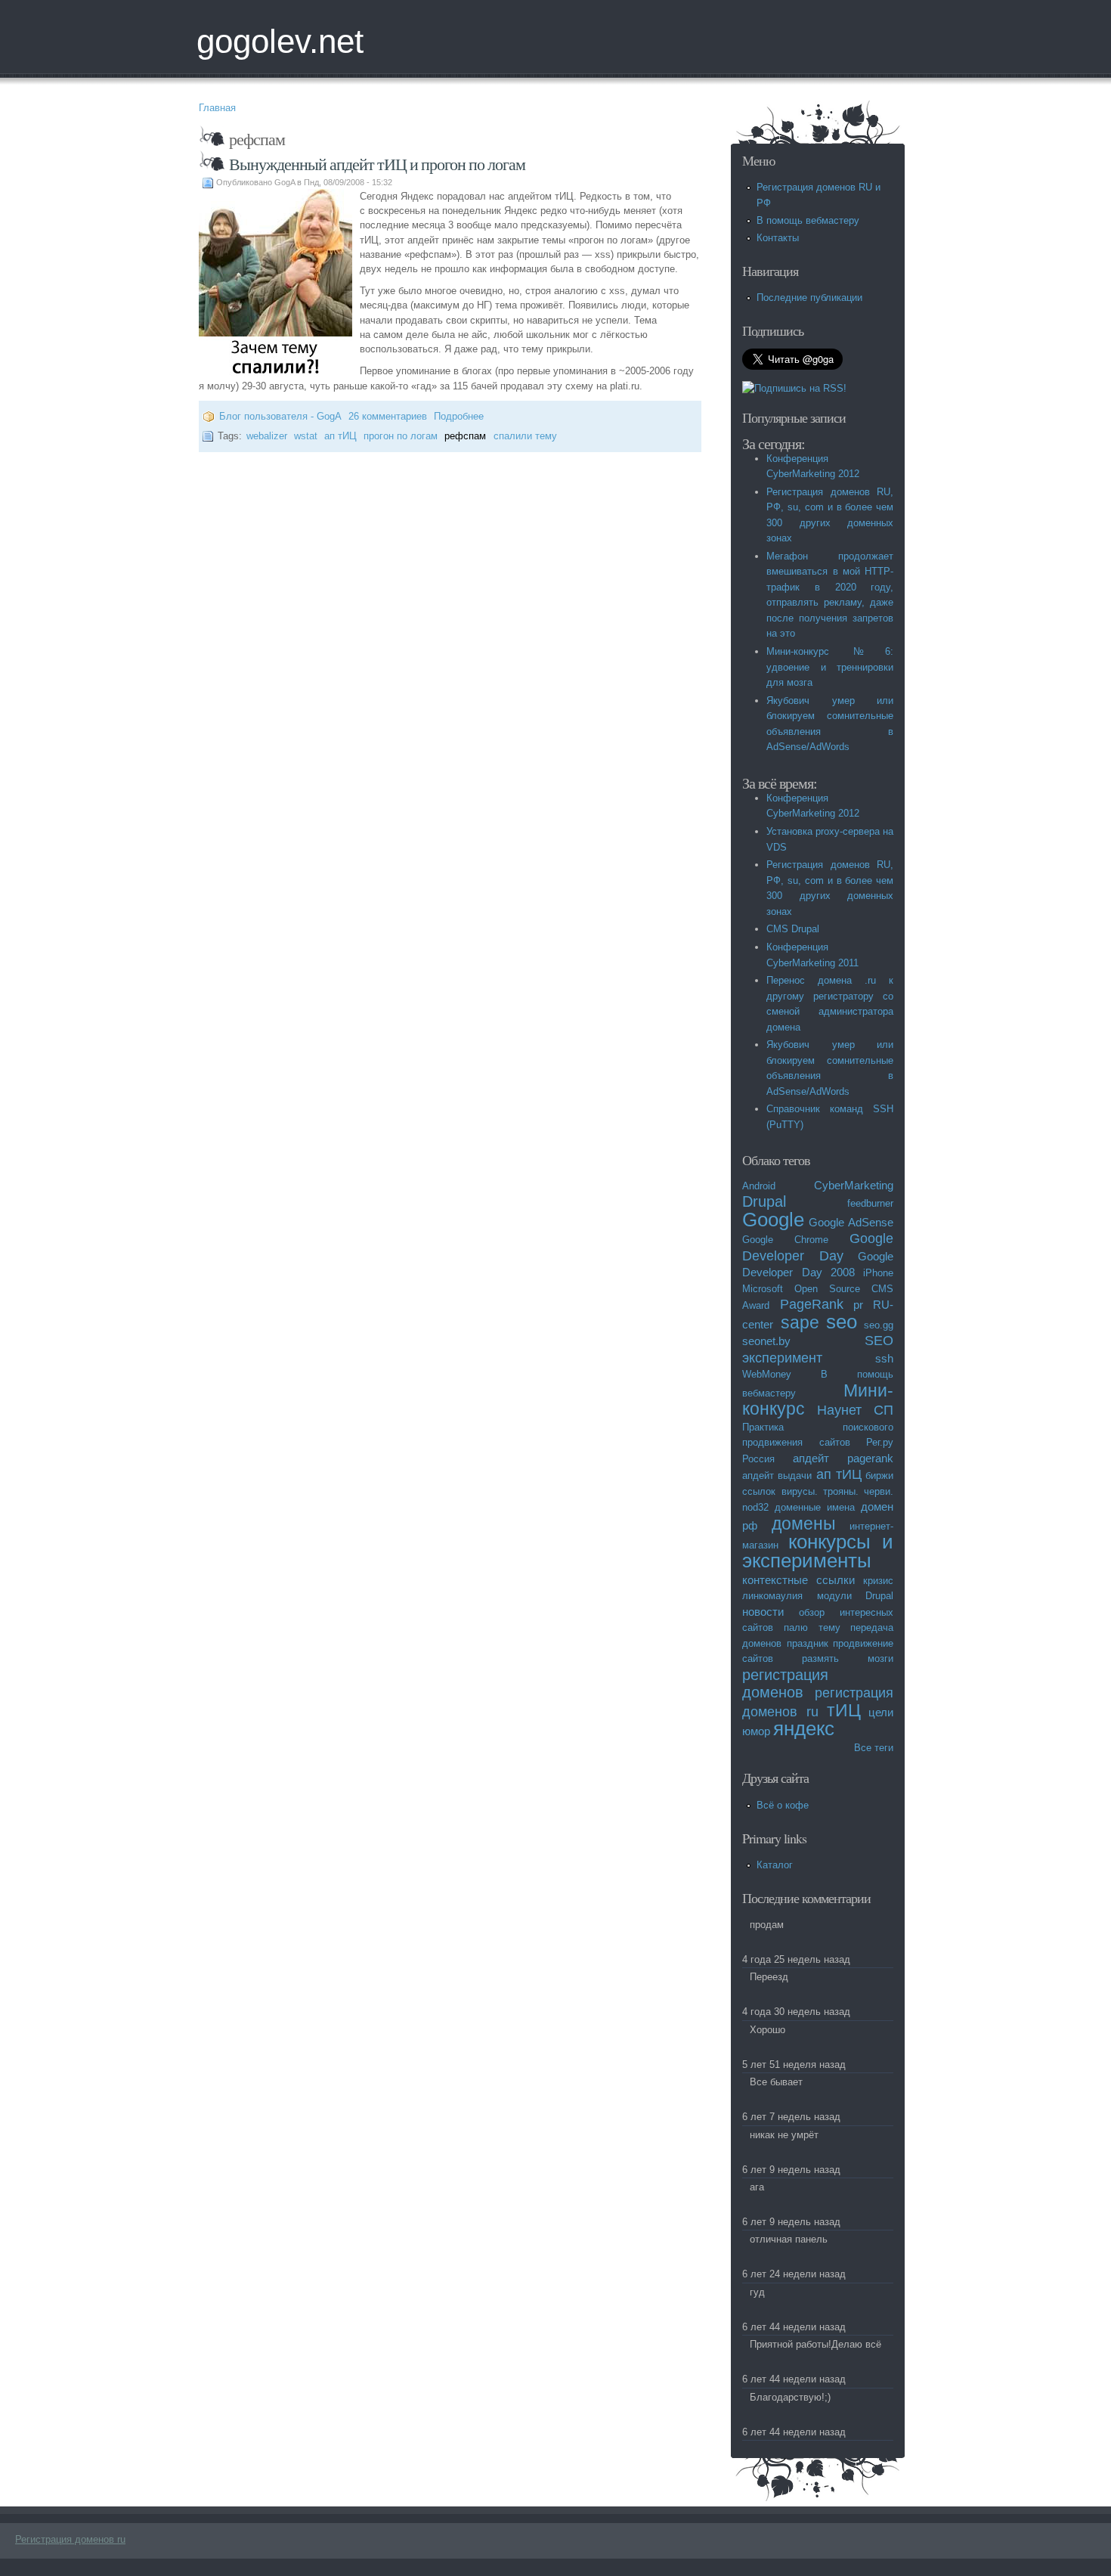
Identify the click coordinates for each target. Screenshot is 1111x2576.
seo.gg (879, 1325)
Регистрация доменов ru (70, 2539)
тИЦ (844, 1710)
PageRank (812, 1304)
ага (757, 2187)
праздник (808, 1643)
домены (804, 1524)
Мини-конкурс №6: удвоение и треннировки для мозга (830, 667)
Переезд (769, 1977)
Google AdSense (851, 1222)
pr (858, 1305)
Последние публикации (809, 298)
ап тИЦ (340, 436)
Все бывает (776, 2082)
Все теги (874, 1748)
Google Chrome (785, 1240)
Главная (217, 108)
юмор (756, 1731)
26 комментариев (388, 416)
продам (767, 1925)
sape (800, 1322)
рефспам (465, 436)
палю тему (812, 1627)
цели (881, 1712)
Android (759, 1186)
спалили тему (525, 436)
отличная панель (789, 2239)
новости (763, 1612)
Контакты (778, 238)
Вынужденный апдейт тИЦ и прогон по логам (377, 164)
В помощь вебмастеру (808, 220)
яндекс (804, 1728)
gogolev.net (280, 41)
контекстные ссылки (798, 1580)
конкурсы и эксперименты (818, 1551)
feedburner (870, 1203)
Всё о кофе (783, 1805)
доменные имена (815, 1507)
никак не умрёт (784, 2135)
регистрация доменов (785, 1683)
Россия (758, 1459)
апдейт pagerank (843, 1458)
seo (842, 1322)
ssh (884, 1358)
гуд (757, 2292)
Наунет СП (856, 1410)
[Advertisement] (376, 504)
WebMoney (767, 1374)
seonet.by (766, 1341)
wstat (306, 436)
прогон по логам (401, 436)
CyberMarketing (854, 1185)
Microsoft (763, 1289)
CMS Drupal (793, 929)
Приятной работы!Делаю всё (815, 2344)
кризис (878, 1581)
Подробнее (459, 416)
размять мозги (848, 1658)
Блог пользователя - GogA (280, 416)
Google (773, 1220)
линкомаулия (772, 1596)
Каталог (775, 1865)
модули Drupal (856, 1596)
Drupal (764, 1201)
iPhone (878, 1273)
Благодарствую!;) (790, 2397)
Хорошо (767, 2030)
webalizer (267, 436)
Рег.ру (880, 1442)
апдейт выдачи (777, 1476)
